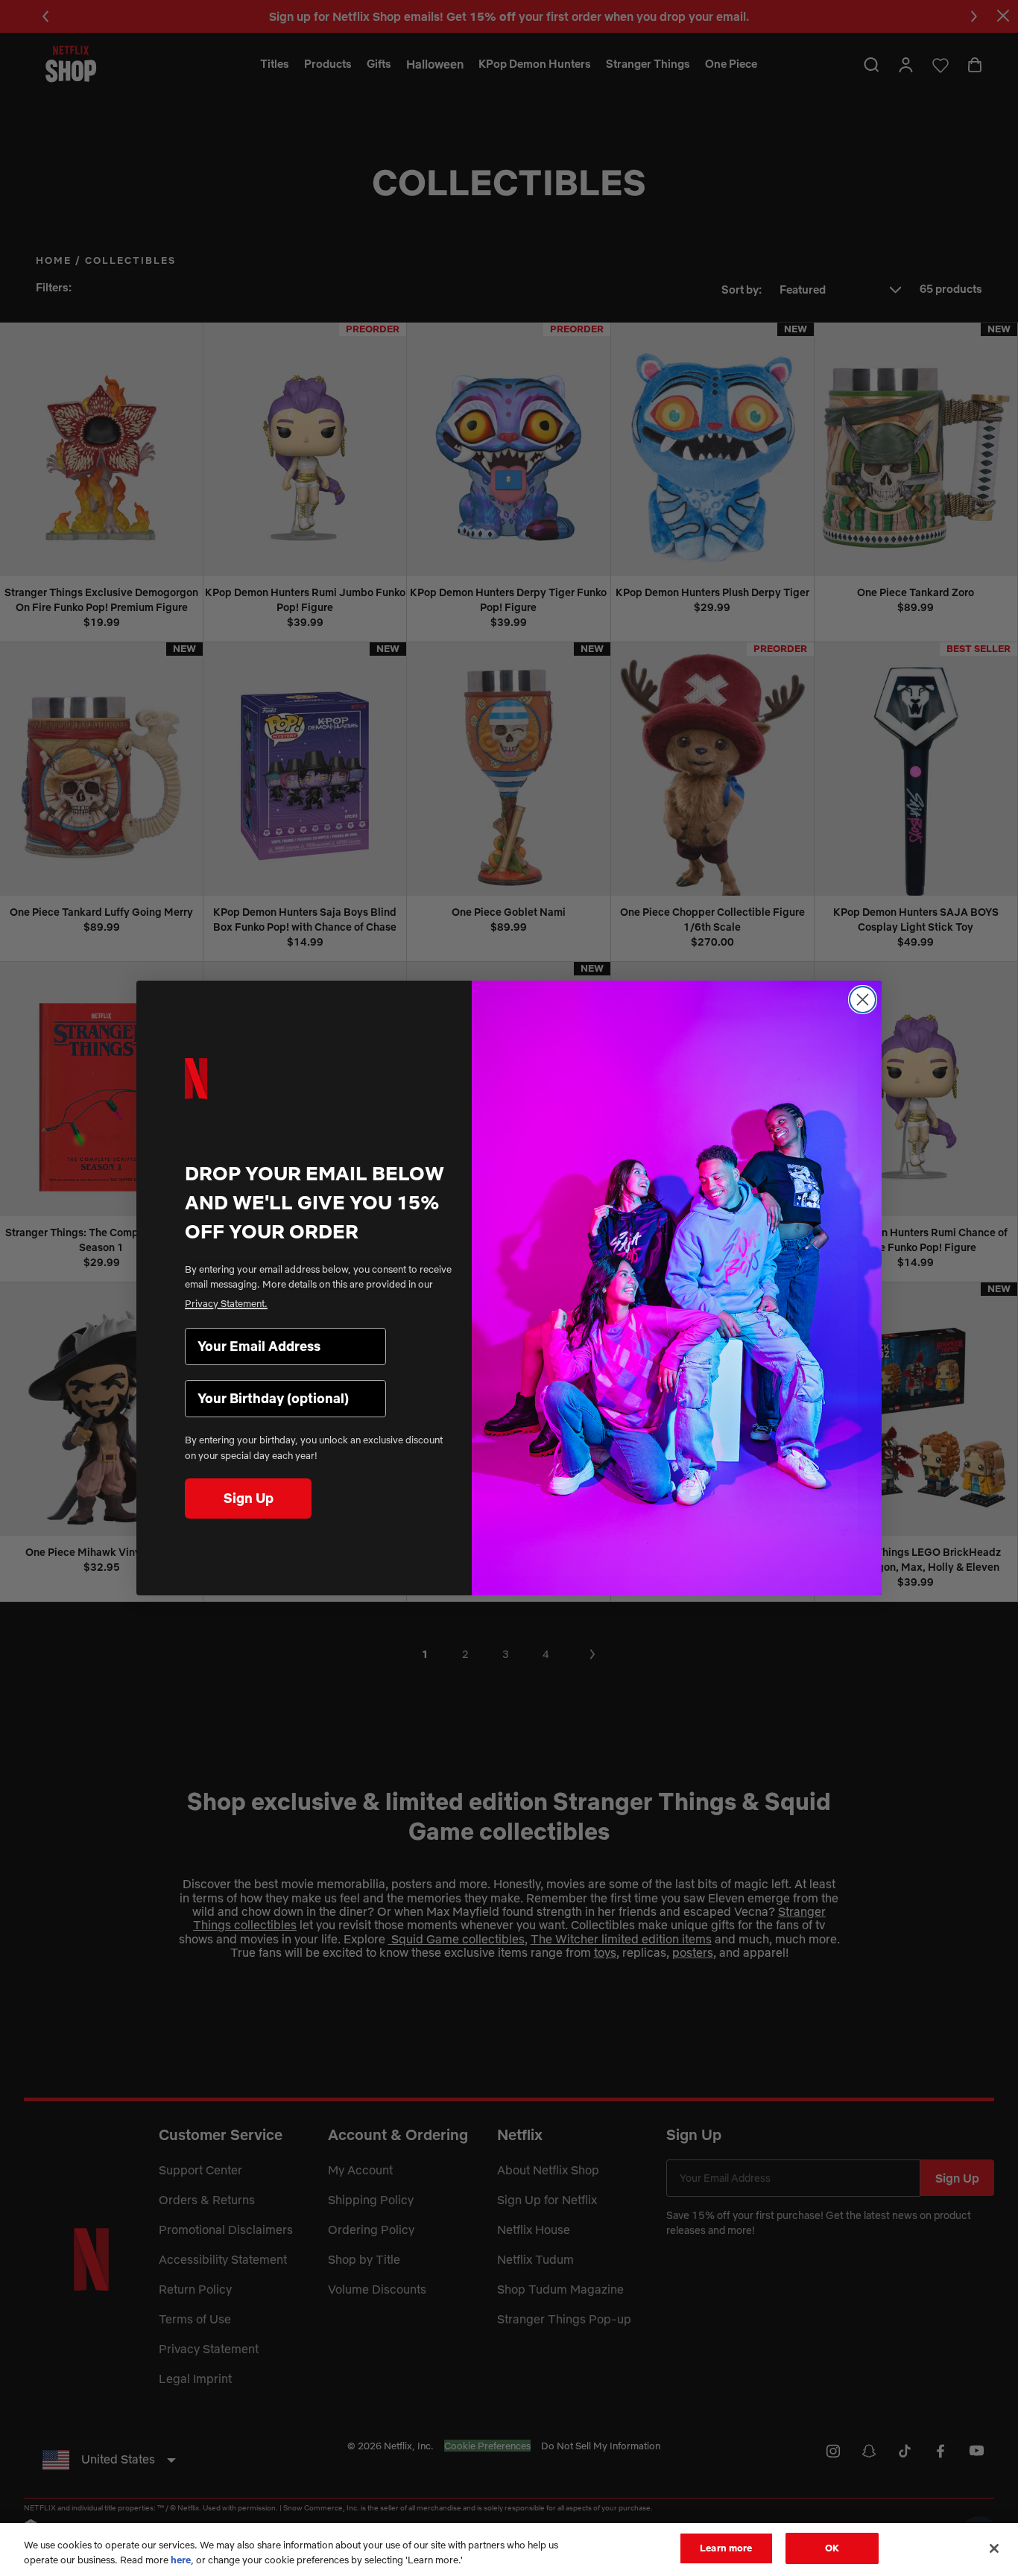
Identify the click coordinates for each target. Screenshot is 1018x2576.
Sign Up (249, 1498)
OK (832, 2548)
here (181, 2560)
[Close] (994, 2548)
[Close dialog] (863, 1000)
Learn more (726, 2548)
